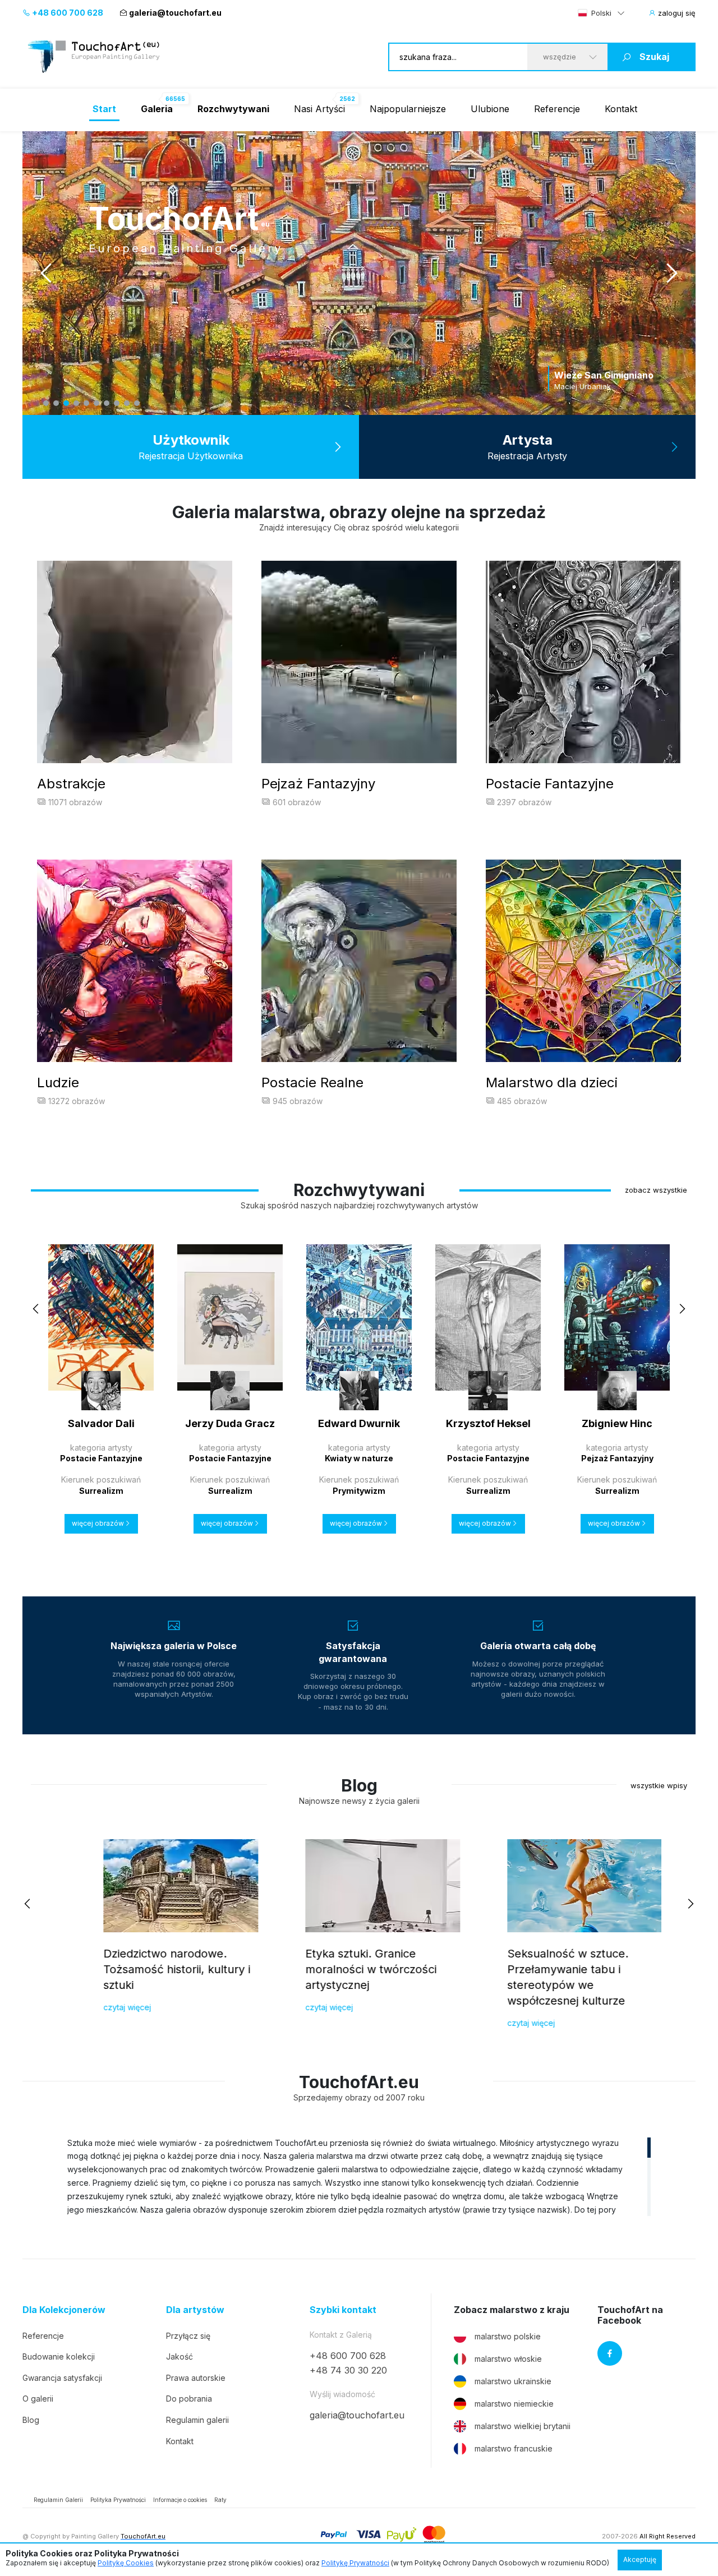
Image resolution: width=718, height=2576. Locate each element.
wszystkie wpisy (659, 1785)
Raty (220, 2500)
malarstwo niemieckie (514, 2404)
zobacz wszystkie (656, 1190)
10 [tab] (137, 403)
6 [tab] (96, 403)
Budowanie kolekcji (59, 2356)
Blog (31, 2420)
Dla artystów (195, 2310)
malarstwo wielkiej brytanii (523, 2426)
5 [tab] (86, 403)
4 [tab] (76, 403)
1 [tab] (46, 403)
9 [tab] (127, 403)
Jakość (179, 2356)
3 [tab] (66, 403)
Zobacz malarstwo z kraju (512, 2310)
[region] (359, 2176)
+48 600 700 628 (67, 13)
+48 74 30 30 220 (348, 2370)
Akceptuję (640, 2559)
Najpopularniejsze (408, 109)
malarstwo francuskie (514, 2448)
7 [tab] (107, 403)
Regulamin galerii (197, 2420)
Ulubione (490, 109)
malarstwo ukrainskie (513, 2381)
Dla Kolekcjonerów (64, 2310)
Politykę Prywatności (355, 2563)
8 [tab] (117, 403)
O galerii (38, 2399)
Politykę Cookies (126, 2563)
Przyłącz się (188, 2336)
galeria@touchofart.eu (175, 13)
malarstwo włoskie (508, 2359)
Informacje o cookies (180, 2500)
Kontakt (621, 109)
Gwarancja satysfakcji (62, 2378)
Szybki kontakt (343, 2310)
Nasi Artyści (319, 109)
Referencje (557, 109)
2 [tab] (56, 403)
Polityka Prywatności (118, 2500)
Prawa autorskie (196, 2378)
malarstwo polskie (508, 2336)
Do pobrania (189, 2399)
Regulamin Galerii (58, 2500)
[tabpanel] (359, 273)
